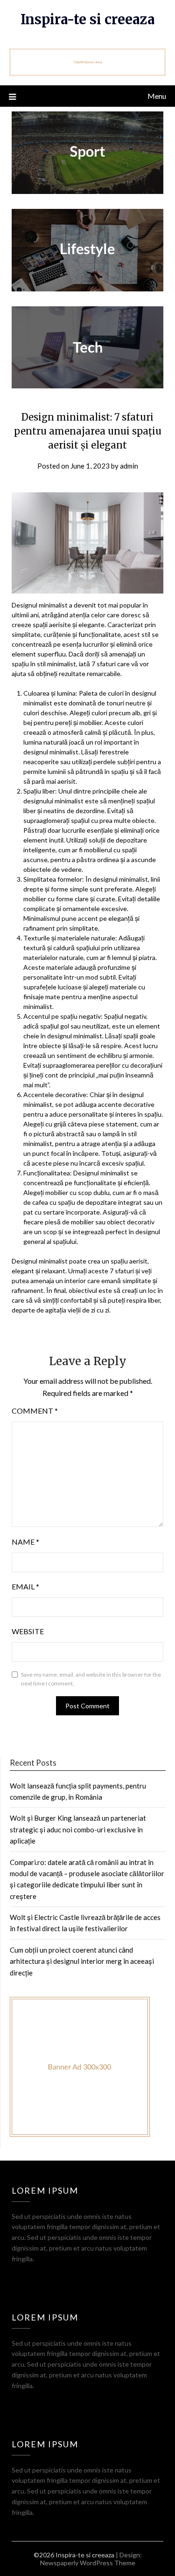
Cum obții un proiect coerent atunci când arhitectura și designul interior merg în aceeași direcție (82, 1961)
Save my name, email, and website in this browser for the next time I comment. (91, 1679)
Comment (35, 1411)
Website (28, 1631)
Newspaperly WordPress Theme (88, 2563)
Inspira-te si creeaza (87, 19)
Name (25, 1542)
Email (25, 1586)
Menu (157, 96)
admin (129, 466)
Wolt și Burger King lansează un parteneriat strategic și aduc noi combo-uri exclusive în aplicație (78, 1829)
